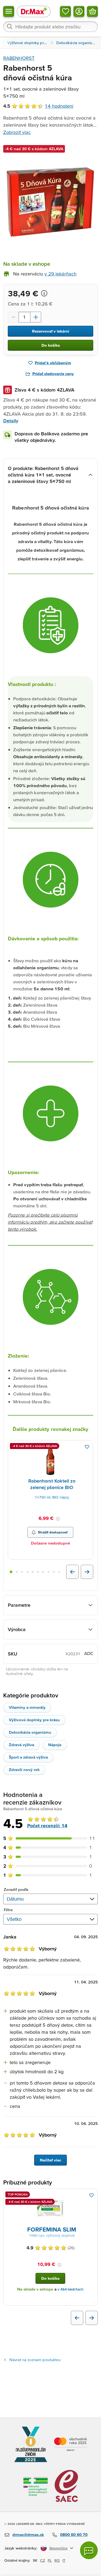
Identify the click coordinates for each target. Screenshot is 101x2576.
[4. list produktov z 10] (27, 1572)
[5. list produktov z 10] (33, 1572)
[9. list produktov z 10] (54, 1572)
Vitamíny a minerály (27, 1707)
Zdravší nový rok (24, 1770)
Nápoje (55, 1745)
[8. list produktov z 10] (48, 1572)
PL (50, 2560)
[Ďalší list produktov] (87, 1572)
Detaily (11, 421)
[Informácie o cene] (44, 293)
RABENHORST (19, 58)
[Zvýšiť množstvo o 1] (36, 317)
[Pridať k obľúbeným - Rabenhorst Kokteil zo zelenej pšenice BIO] (87, 1447)
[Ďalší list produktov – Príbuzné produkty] (92, 2318)
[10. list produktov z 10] (59, 1572)
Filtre (8, 1910)
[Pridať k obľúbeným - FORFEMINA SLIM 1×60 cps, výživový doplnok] (92, 2195)
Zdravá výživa (22, 1745)
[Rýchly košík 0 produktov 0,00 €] (92, 11)
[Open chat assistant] (89, 2550)
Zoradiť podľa (16, 1889)
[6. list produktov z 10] (38, 1572)
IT (64, 2560)
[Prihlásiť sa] (79, 11)
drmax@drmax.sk (28, 2534)
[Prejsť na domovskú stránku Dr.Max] (34, 11)
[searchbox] (50, 27)
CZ (43, 2560)
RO (57, 2560)
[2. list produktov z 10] (17, 1572)
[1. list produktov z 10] (11, 1572)
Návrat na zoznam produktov (35, 2360)
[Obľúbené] (65, 11)
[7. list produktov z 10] (43, 1572)
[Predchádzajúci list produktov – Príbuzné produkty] (77, 2318)
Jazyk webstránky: (21, 2548)
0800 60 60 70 (74, 2534)
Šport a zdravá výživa (28, 1757)
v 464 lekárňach (71, 2289)
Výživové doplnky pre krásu (34, 1720)
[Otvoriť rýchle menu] (9, 11)
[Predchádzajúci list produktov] (72, 1572)
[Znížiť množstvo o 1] (13, 317)
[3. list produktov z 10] (22, 1572)
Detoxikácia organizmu (30, 1732)
